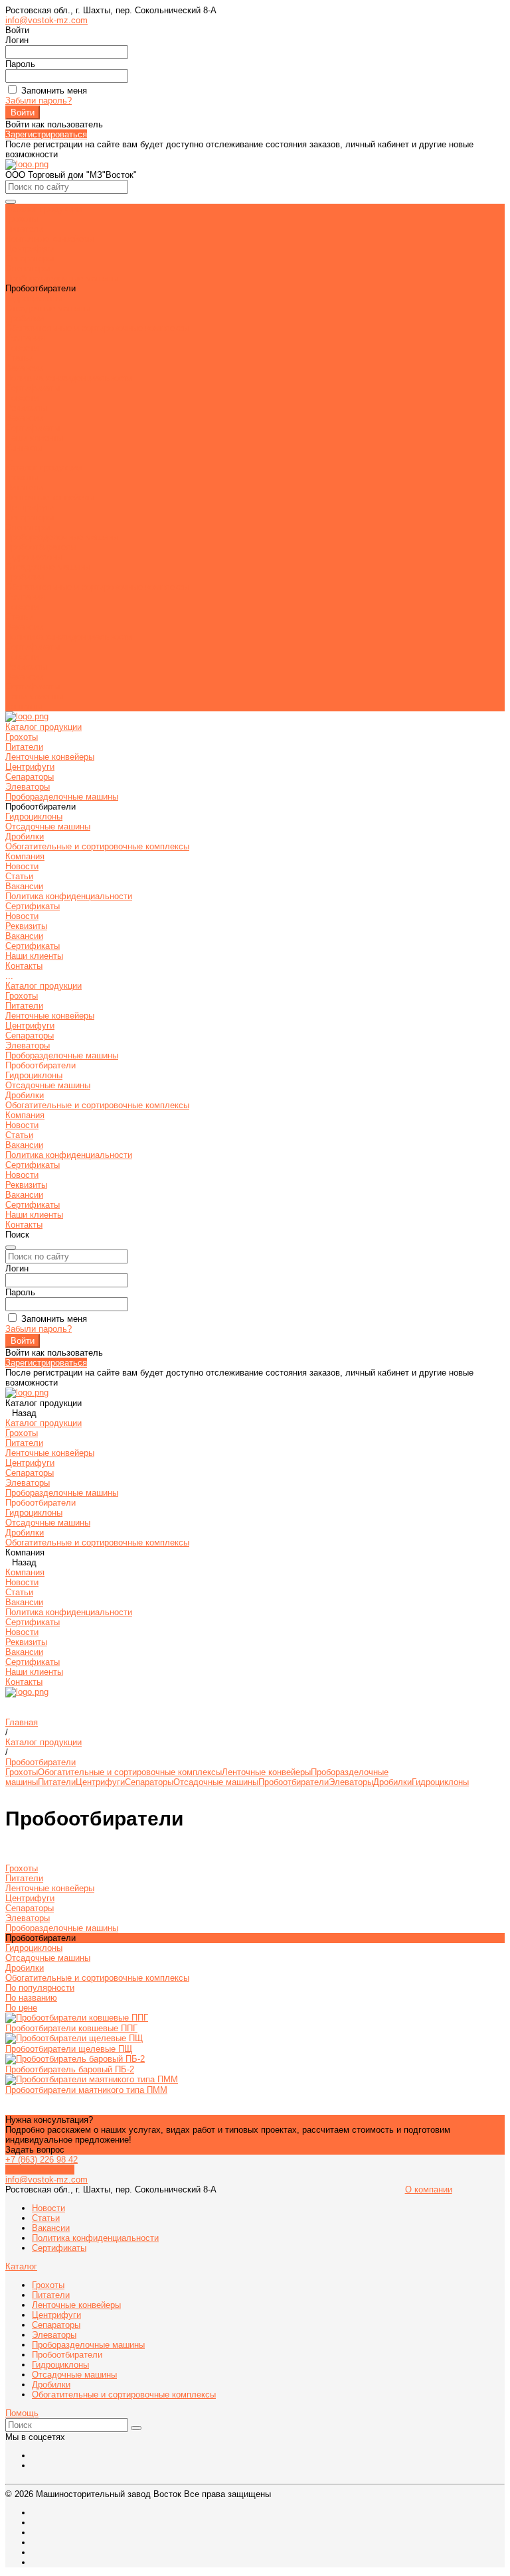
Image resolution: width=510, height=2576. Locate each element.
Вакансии (24, 368)
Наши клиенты (34, 696)
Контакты (24, 706)
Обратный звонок (40, 2170)
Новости (22, 348)
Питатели (24, 229)
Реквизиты (26, 667)
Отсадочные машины (48, 308)
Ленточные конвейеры (50, 239)
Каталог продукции (43, 467)
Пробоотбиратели (294, 1782)
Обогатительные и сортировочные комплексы (97, 328)
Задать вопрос (35, 2150)
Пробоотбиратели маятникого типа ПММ (86, 2090)
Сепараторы (30, 258)
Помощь (22, 2413)
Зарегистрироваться (46, 134)
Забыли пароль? (39, 101)
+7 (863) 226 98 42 (42, 2160)
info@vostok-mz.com (46, 20)
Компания (25, 597)
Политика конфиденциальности (69, 378)
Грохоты (22, 219)
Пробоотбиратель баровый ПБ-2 (70, 2069)
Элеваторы (28, 268)
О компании (429, 2189)
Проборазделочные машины (62, 278)
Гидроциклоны (34, 298)
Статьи (19, 358)
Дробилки (25, 318)
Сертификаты (33, 388)
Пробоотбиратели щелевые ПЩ (69, 2049)
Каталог (21, 2266)
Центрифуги (30, 249)
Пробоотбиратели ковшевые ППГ (71, 2028)
